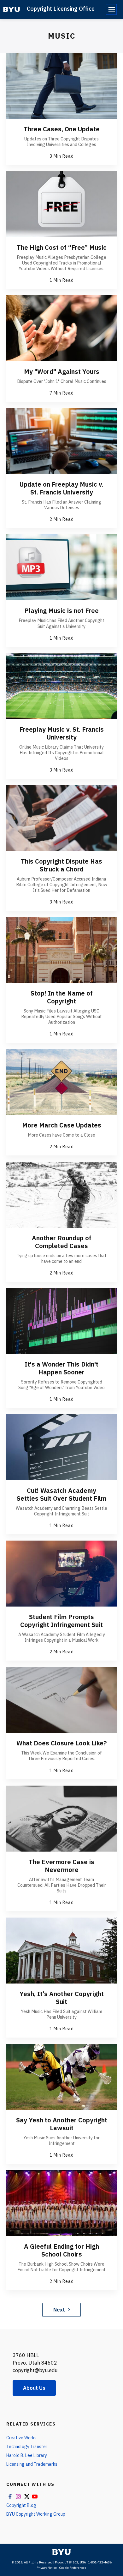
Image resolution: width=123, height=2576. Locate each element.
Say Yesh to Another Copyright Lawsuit (62, 2124)
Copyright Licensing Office (61, 9)
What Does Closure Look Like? (61, 1743)
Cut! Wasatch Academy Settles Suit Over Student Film (61, 1494)
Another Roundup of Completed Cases (62, 1242)
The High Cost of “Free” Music (62, 247)
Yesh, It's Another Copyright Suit (62, 1998)
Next (59, 2310)
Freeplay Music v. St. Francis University (61, 733)
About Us (34, 2388)
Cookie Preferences (73, 2568)
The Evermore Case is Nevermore (61, 1866)
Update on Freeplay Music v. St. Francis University (61, 488)
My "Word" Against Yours (62, 371)
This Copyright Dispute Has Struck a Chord (61, 865)
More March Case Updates (62, 1125)
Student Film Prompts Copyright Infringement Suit (61, 1621)
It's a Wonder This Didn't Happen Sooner (61, 1368)
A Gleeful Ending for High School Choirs (61, 2250)
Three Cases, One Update (62, 129)
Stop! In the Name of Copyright (62, 997)
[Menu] (111, 9)
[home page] (12, 9)
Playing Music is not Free (61, 611)
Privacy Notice (47, 2568)
